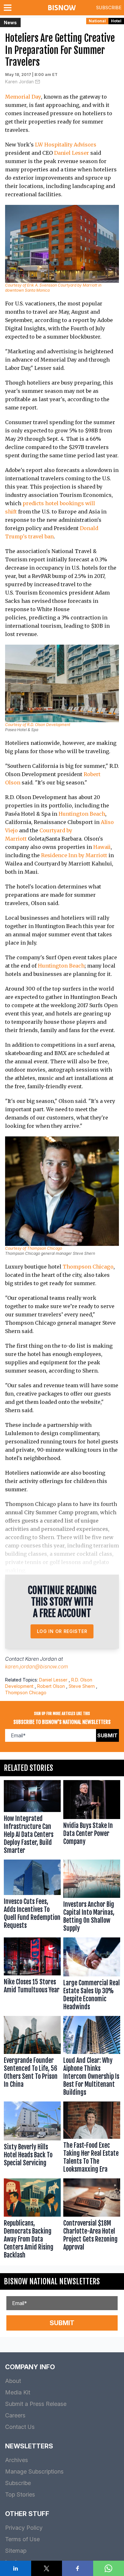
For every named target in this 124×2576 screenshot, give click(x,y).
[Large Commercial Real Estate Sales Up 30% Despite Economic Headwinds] (92, 1975)
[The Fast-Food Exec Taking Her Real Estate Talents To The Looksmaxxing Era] (92, 2139)
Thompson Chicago (88, 1267)
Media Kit (18, 2392)
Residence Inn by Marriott (74, 855)
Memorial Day (23, 97)
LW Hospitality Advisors (66, 145)
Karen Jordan (19, 82)
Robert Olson (51, 1686)
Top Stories (20, 2494)
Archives (17, 2460)
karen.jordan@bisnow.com (37, 1666)
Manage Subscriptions (34, 2471)
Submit (107, 1735)
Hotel (116, 21)
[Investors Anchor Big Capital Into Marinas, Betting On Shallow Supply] (92, 1897)
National (97, 21)
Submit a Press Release (36, 2404)
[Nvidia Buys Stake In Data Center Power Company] (92, 1819)
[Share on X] (47, 2568)
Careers (15, 2415)
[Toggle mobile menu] (9, 8)
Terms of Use (22, 2539)
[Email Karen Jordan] (38, 82)
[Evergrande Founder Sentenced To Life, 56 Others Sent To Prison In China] (32, 2057)
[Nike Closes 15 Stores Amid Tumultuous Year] (32, 1975)
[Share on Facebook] (78, 2568)
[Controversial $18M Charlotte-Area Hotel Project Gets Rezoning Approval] (92, 2220)
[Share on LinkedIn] (16, 2568)
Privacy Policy (24, 2528)
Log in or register (62, 1631)
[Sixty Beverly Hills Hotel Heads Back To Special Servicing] (32, 2139)
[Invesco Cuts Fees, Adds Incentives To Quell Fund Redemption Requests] (32, 1897)
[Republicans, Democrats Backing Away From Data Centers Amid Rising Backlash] (32, 2220)
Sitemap (16, 2551)
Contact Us (20, 2427)
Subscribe (109, 7)
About (13, 2381)
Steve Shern (82, 1686)
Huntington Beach (82, 814)
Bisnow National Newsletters (52, 2281)
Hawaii (102, 847)
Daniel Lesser (72, 153)
